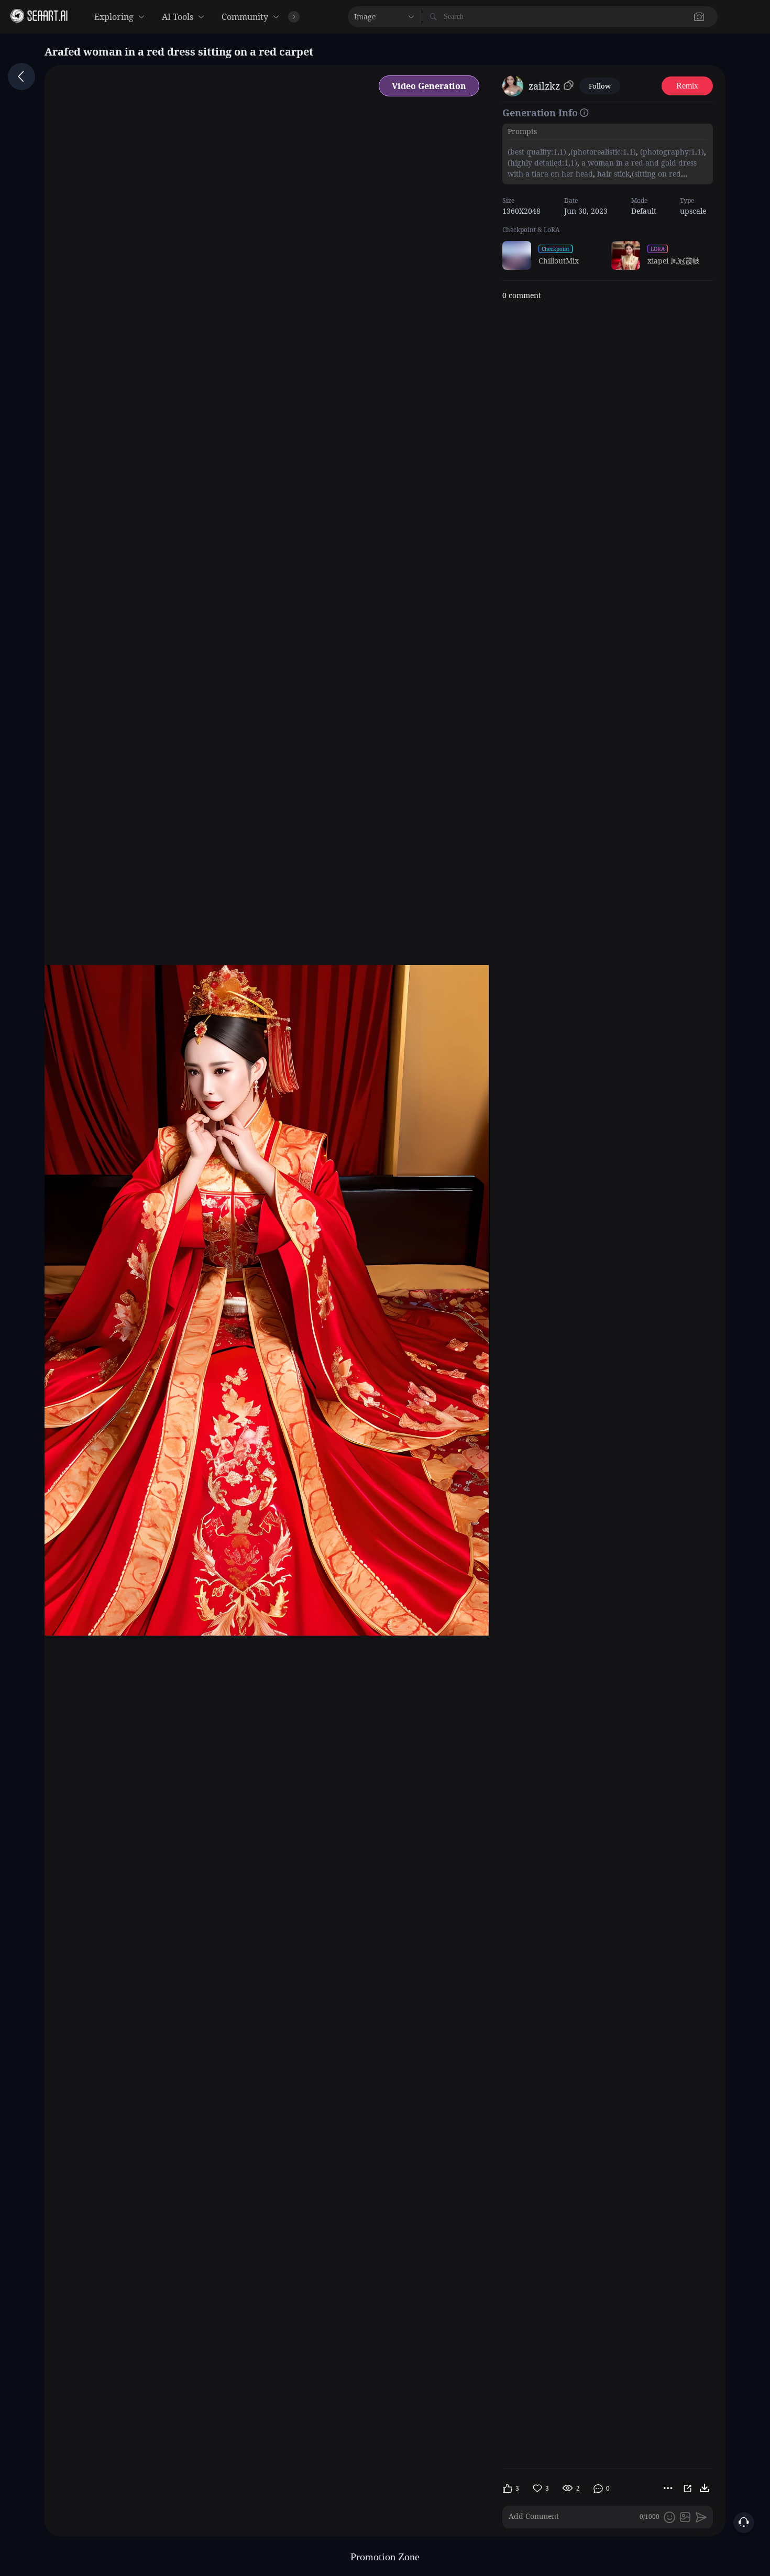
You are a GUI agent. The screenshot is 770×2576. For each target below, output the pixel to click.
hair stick (612, 174)
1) (564, 152)
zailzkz (544, 86)
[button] (530, 17)
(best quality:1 (532, 152)
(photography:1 (667, 152)
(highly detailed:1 (538, 163)
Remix (687, 86)
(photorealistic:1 (599, 152)
